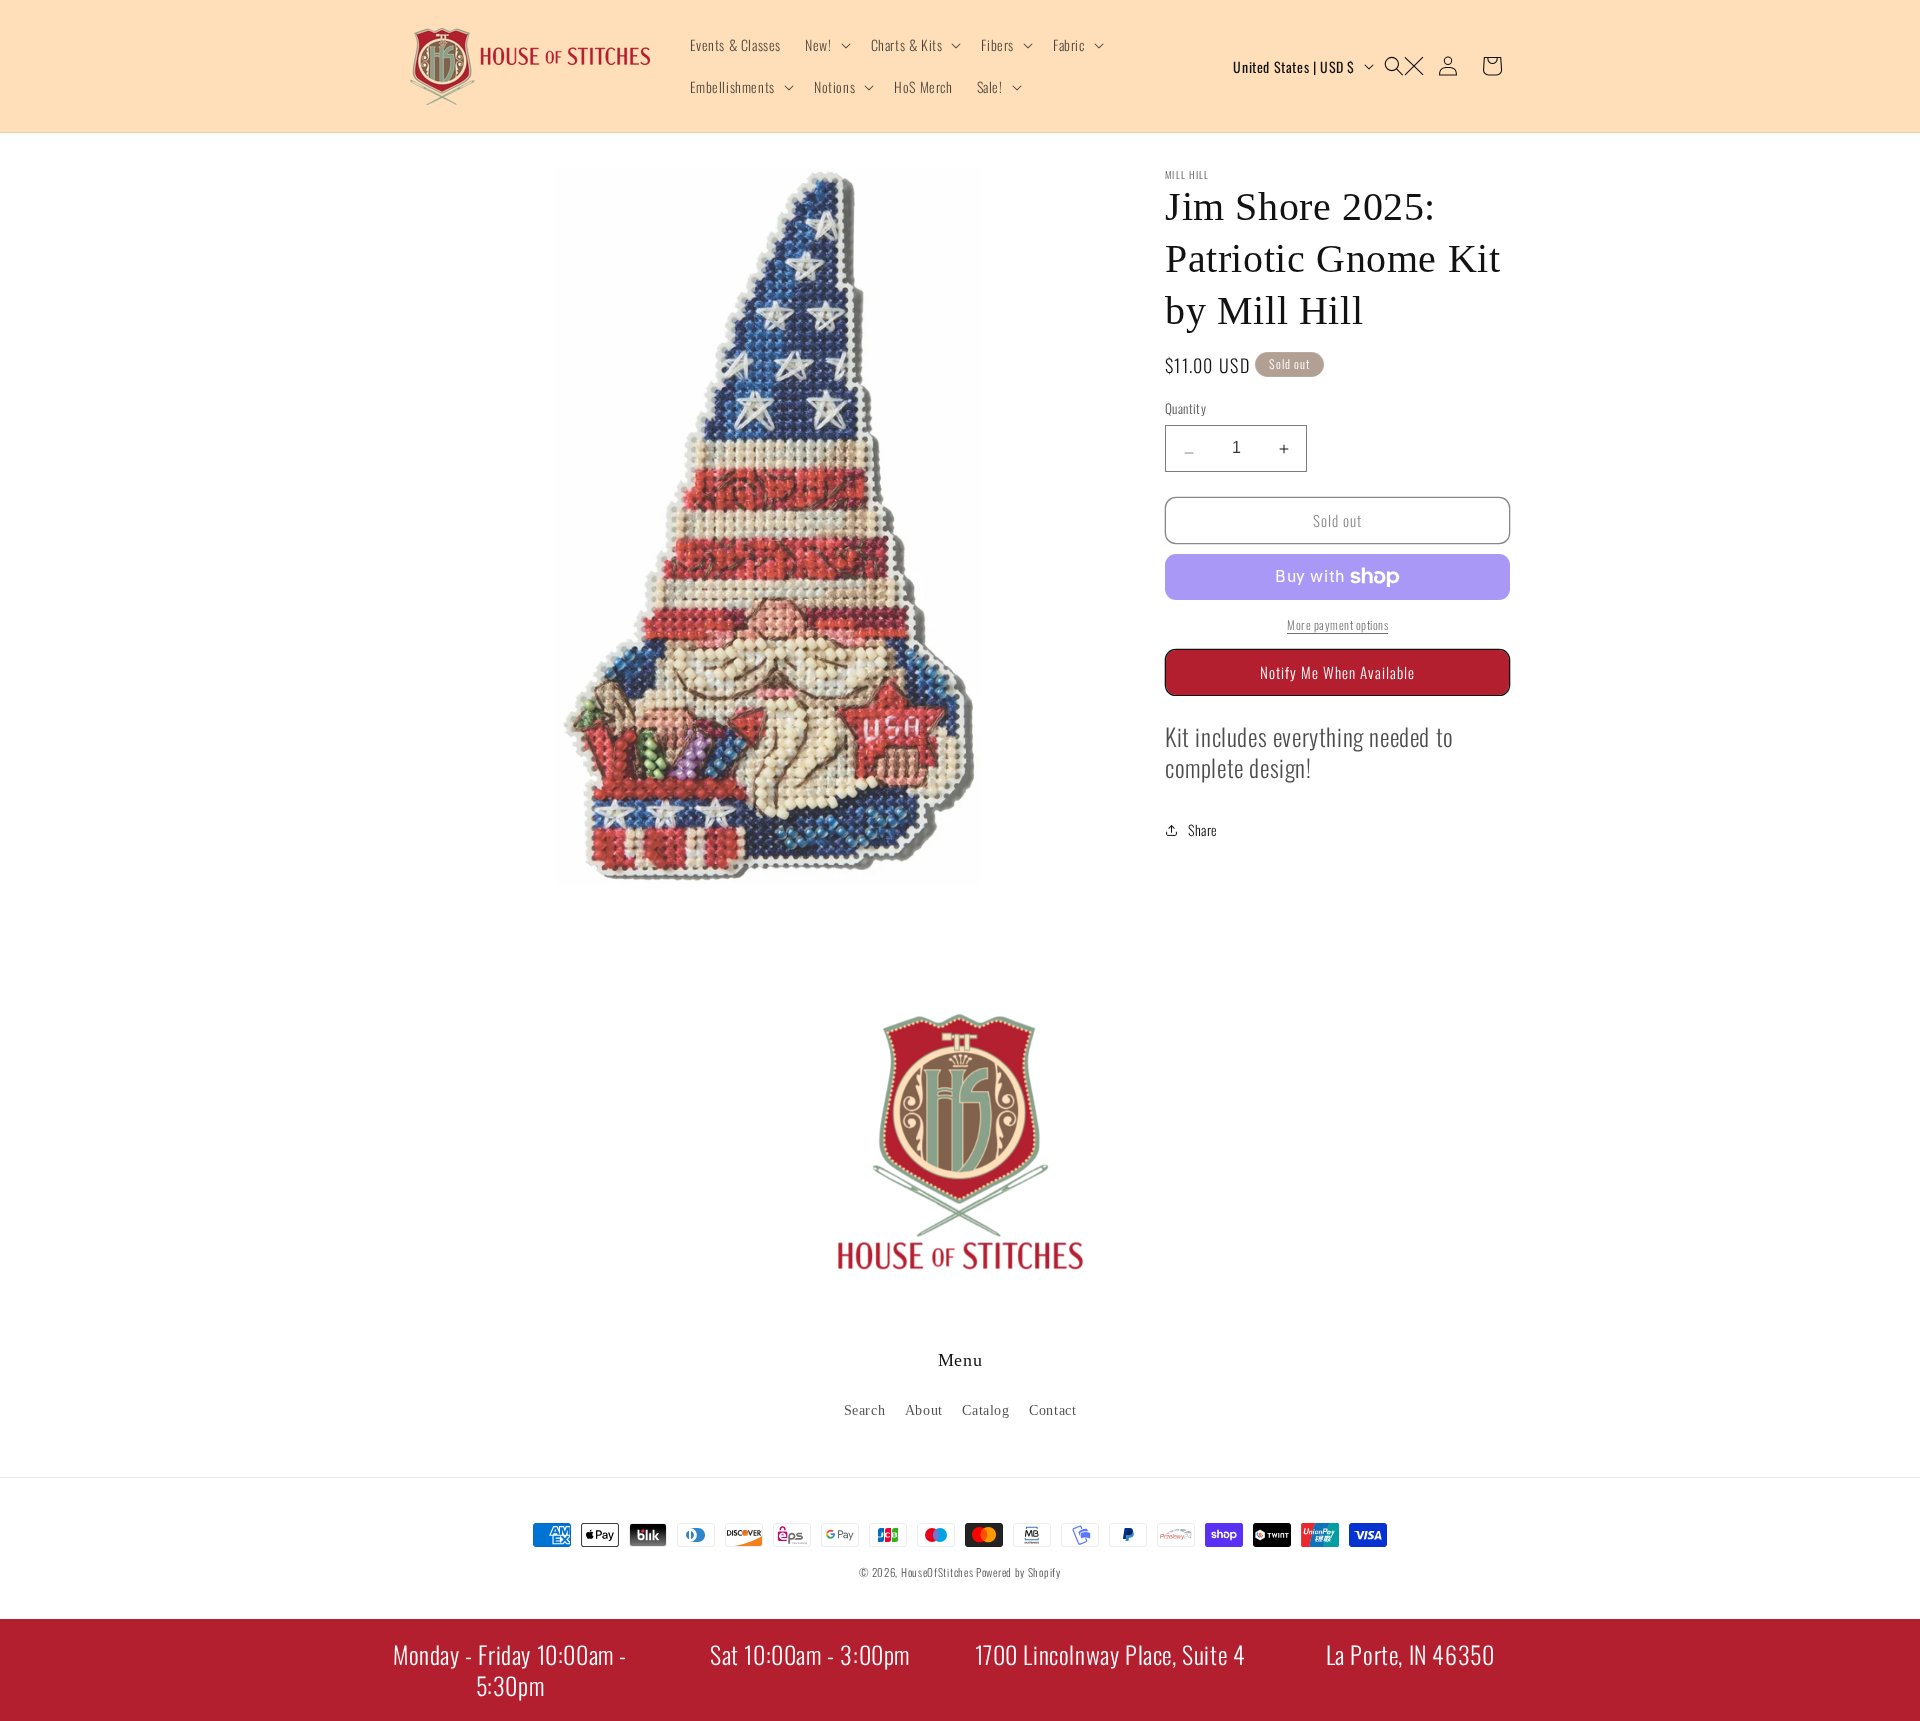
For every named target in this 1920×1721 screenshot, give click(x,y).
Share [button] (1203, 829)
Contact (1052, 1409)
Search (865, 1409)
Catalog (985, 1409)
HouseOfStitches (937, 1572)
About (924, 1409)
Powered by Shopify (1018, 1572)
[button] (825, 45)
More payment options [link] (1337, 624)
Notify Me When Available (1337, 672)
